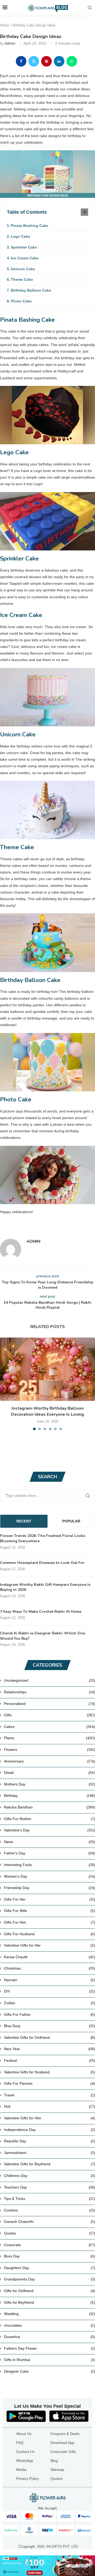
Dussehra (49, 2337)
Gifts (49, 1715)
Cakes (49, 1727)
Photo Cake (21, 301)
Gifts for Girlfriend (49, 2291)
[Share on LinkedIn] (59, 61)
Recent (24, 1521)
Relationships (49, 1692)
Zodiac (49, 2003)
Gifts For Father (49, 2014)
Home (4, 25)
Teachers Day (49, 2187)
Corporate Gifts (63, 2452)
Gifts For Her (49, 1899)
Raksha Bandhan (49, 1807)
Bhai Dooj (49, 2026)
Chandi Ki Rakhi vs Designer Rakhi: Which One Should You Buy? (42, 1636)
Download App (62, 2443)
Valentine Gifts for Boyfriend (49, 2164)
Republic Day (49, 2141)
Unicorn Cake (23, 269)
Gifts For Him (49, 1922)
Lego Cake (20, 236)
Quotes (49, 2233)
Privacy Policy (28, 2479)
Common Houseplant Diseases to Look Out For (42, 1563)
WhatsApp (25, 2461)
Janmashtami (49, 2153)
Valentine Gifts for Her (49, 1945)
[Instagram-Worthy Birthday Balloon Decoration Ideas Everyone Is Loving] (47, 1369)
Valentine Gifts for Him (49, 2118)
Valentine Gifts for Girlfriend (49, 2037)
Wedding (49, 2314)
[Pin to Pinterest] (46, 61)
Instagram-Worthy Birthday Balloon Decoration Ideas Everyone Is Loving (47, 1411)
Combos (49, 2210)
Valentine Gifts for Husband (49, 2072)
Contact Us (25, 2452)
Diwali (49, 1773)
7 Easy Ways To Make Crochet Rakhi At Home (41, 1612)
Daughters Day (49, 2268)
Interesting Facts (49, 1865)
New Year (49, 2049)
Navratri (49, 1980)
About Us (24, 2434)
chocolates (49, 2325)
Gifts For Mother (49, 1819)
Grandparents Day (49, 2279)
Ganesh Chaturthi (49, 2222)
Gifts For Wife (49, 1911)
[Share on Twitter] (34, 61)
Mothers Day (49, 1784)
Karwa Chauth (49, 1957)
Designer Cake (49, 2371)
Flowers (49, 1750)
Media (21, 2470)
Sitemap (57, 2470)
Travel (49, 2095)
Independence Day (49, 2130)
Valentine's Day (49, 1830)
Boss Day (49, 2256)
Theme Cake (22, 279)
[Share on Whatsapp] (72, 61)
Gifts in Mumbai (49, 2360)
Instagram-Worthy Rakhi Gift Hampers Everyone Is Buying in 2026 (45, 1587)
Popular (71, 1521)
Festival (49, 2060)
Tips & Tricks (49, 2199)
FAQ (20, 2443)
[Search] (90, 8)
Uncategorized (49, 1680)
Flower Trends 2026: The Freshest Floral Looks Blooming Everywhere (43, 1538)
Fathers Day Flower (49, 2348)
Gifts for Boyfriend (49, 2302)
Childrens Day (49, 2176)
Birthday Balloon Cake (31, 290)
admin (10, 43)
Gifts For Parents (49, 2083)
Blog (54, 2461)
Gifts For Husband (49, 1934)
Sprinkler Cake (24, 247)
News (49, 1842)
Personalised (49, 1704)
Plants (49, 1738)
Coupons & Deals (65, 2434)
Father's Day (49, 1853)
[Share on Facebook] (21, 61)
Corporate (49, 2245)
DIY (49, 1991)
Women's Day (49, 1876)
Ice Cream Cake (25, 258)
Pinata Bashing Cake (30, 226)
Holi (49, 2106)
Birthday (49, 1796)
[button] (4, 1384)
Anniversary (49, 1761)
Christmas (49, 1968)
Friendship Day (49, 1888)
